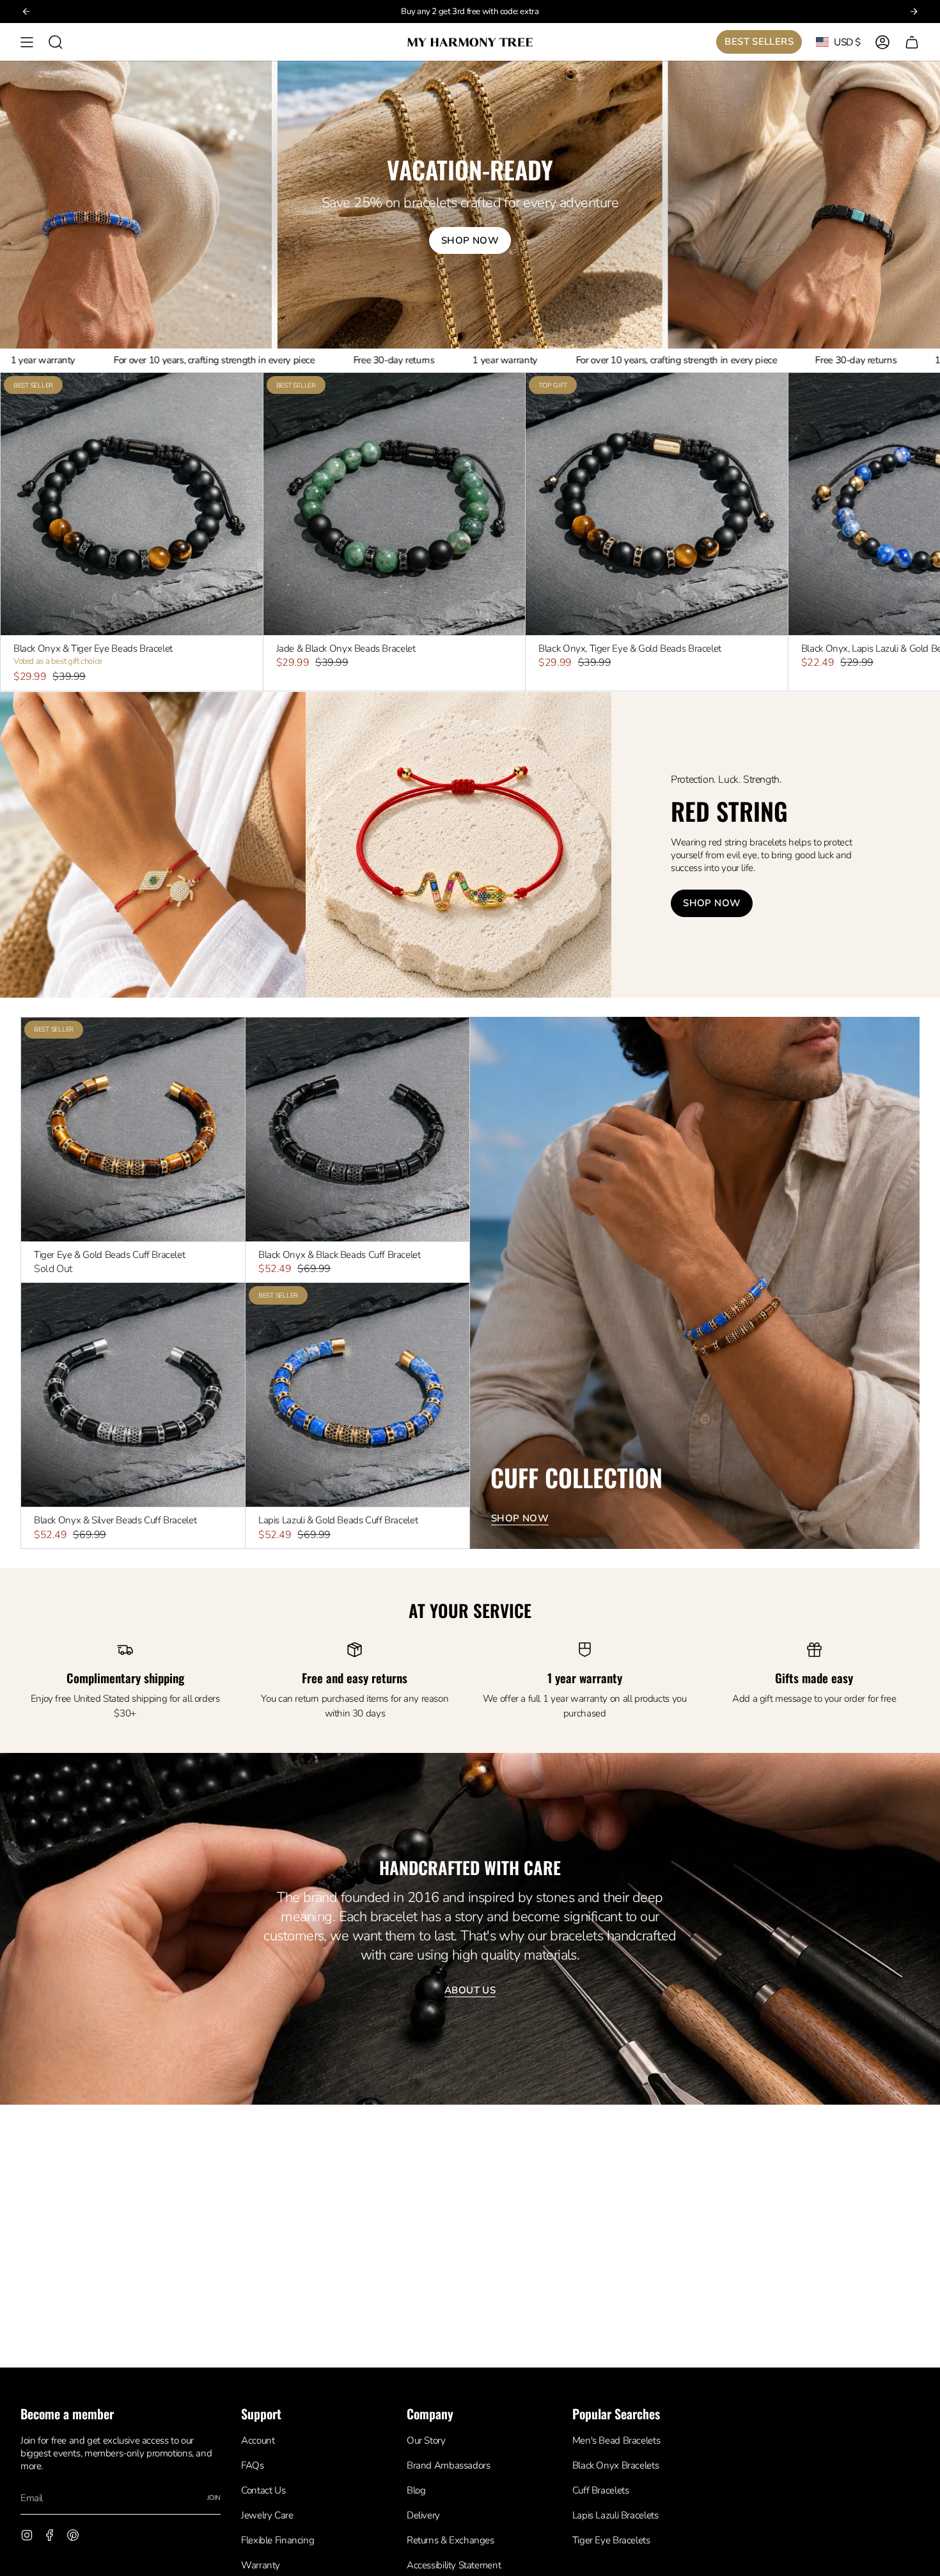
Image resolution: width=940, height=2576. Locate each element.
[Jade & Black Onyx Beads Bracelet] (395, 504)
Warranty (261, 2565)
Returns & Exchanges (450, 2540)
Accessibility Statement (454, 2565)
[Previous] (26, 12)
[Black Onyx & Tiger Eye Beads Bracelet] (132, 504)
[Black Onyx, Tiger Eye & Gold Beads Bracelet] (657, 504)
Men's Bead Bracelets (616, 2440)
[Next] (914, 12)
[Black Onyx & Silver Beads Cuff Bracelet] (133, 1395)
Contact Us (263, 2490)
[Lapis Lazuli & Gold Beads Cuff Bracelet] (357, 1395)
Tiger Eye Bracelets (611, 2540)
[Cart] (912, 42)
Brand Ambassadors (449, 2465)
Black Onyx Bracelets (615, 2465)
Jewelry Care (267, 2515)
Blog (416, 2490)
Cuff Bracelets (601, 2490)
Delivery (423, 2515)
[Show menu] (27, 42)
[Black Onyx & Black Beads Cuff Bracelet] (357, 1129)
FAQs (252, 2465)
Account (258, 2440)
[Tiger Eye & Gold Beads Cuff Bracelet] (133, 1129)
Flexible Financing (278, 2540)
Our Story (426, 2440)
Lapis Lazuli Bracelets (615, 2515)
